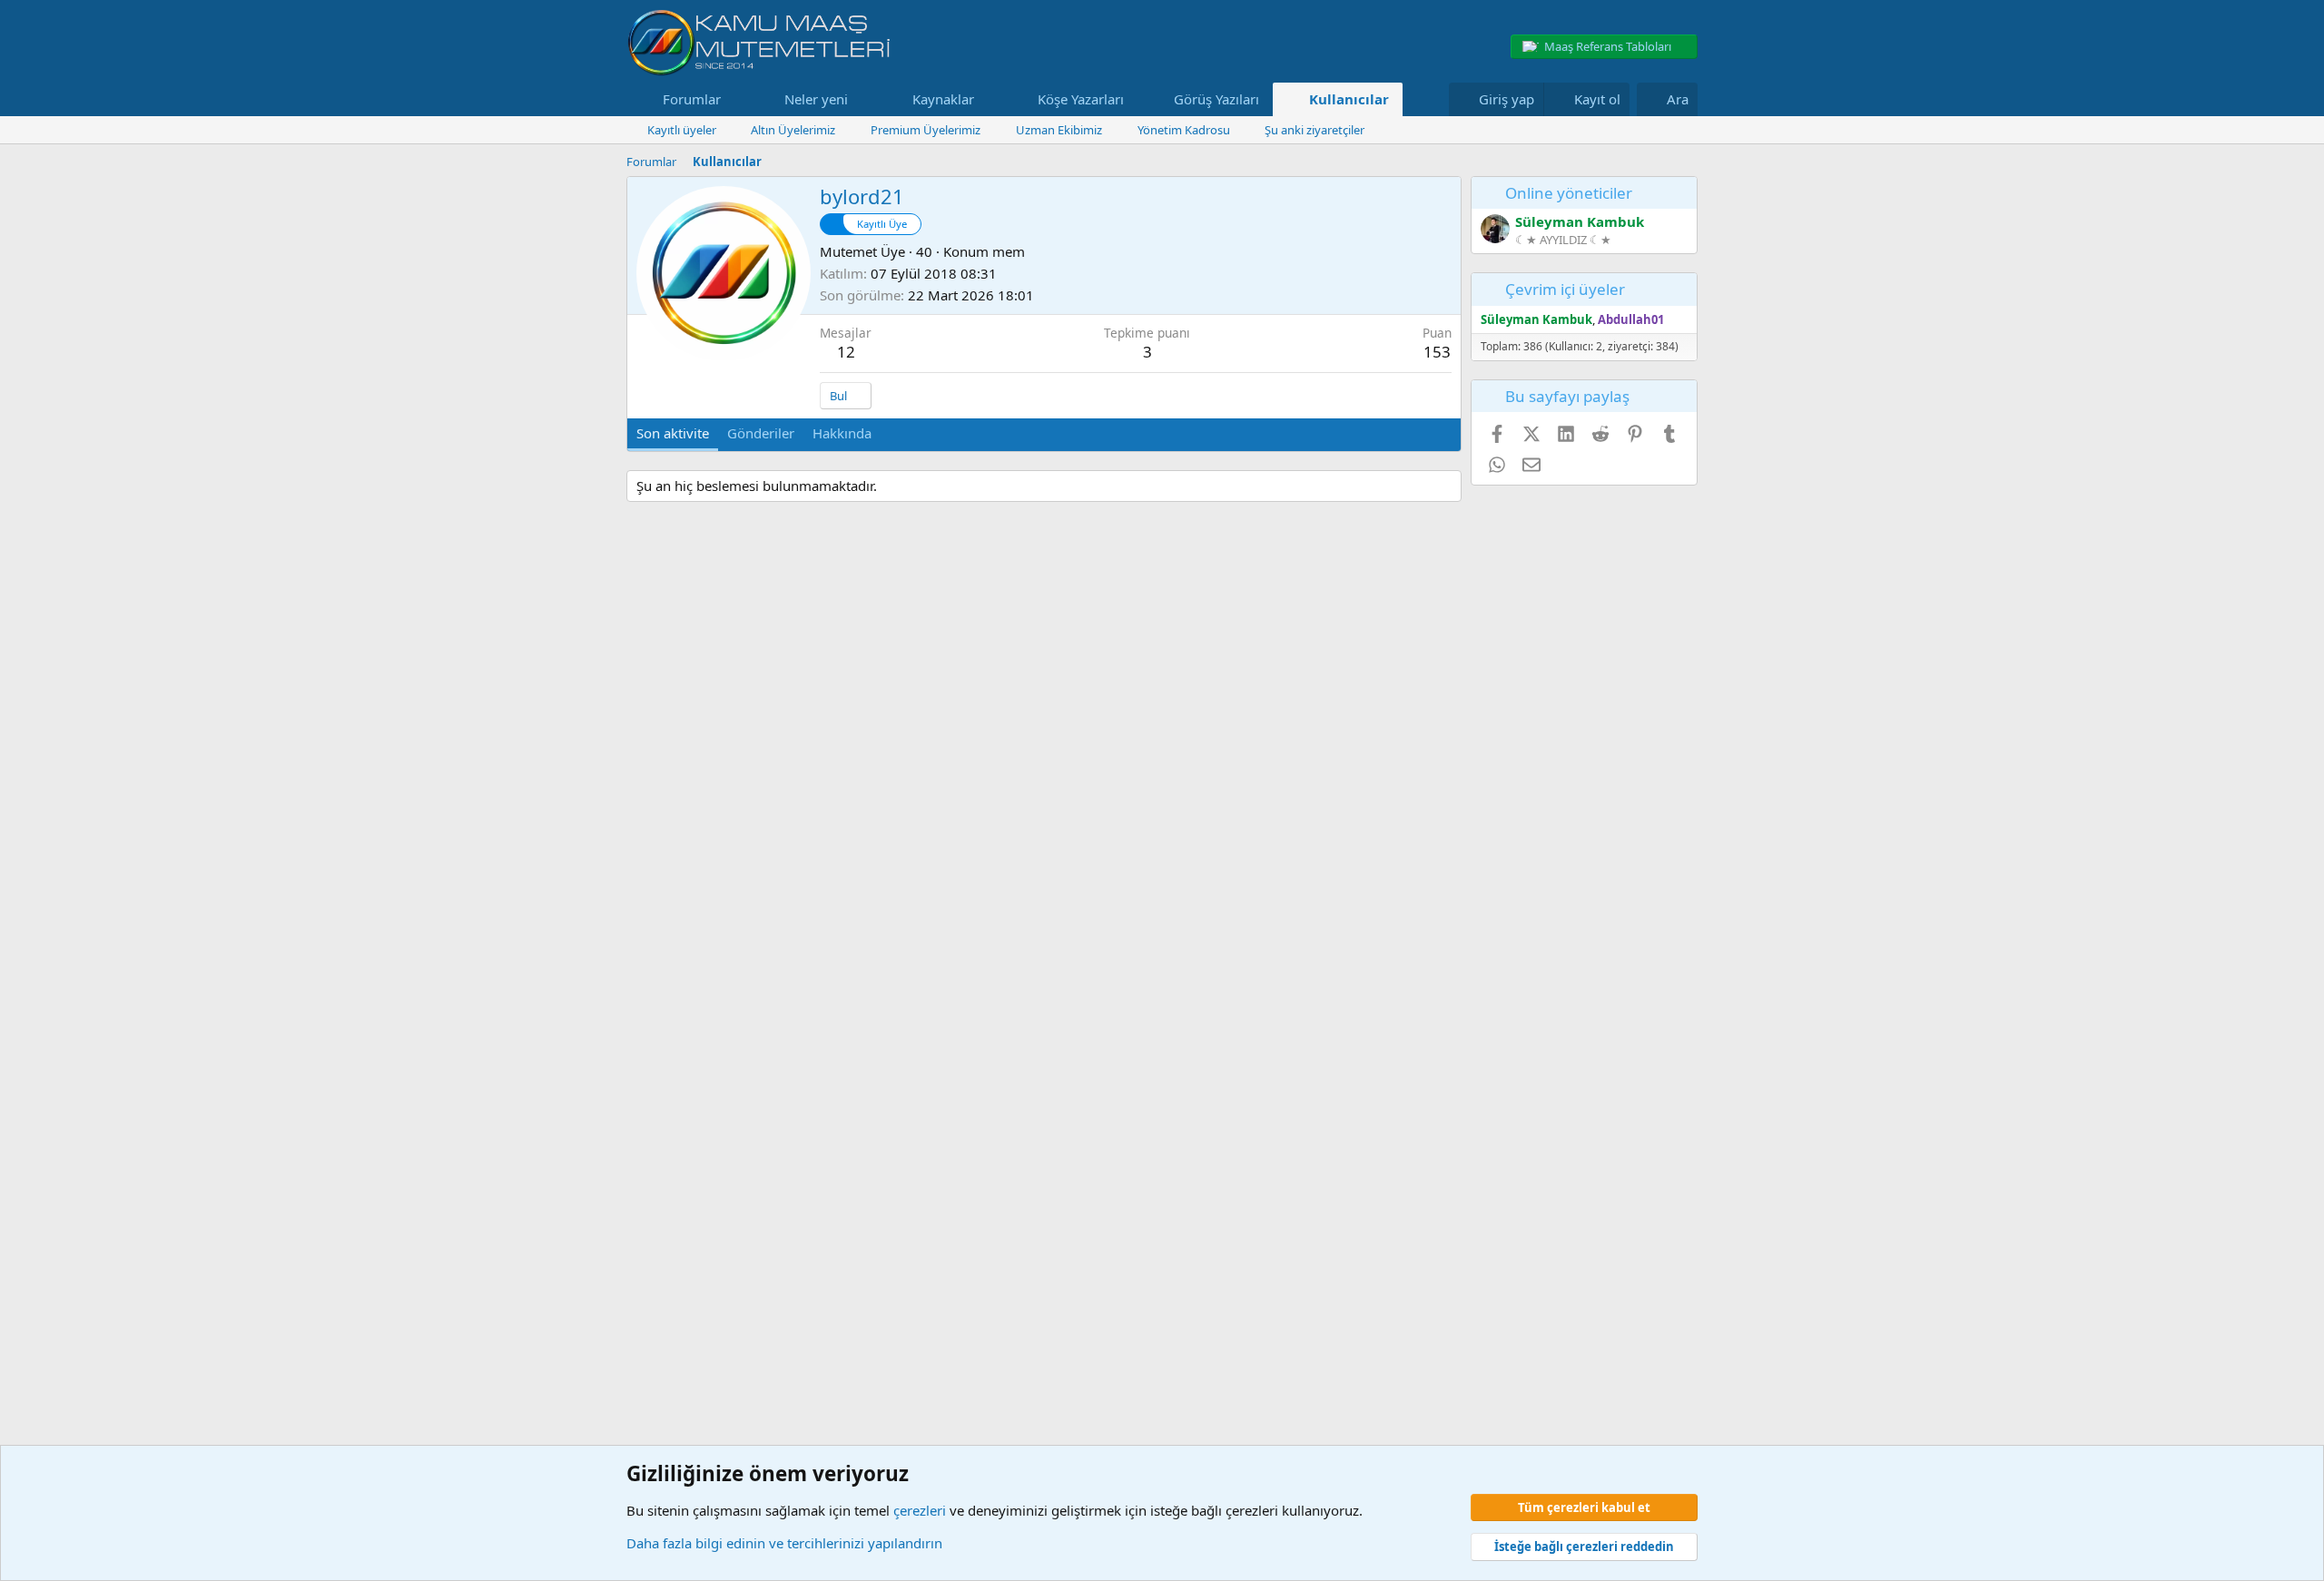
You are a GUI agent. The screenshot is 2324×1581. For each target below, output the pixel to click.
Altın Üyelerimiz (793, 130)
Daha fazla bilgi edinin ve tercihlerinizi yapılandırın (784, 1543)
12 (846, 352)
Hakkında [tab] (842, 433)
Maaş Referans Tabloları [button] (1608, 46)
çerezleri (920, 1510)
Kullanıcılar (1349, 99)
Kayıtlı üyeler (682, 130)
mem (1009, 251)
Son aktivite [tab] (673, 433)
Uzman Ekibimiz (1059, 130)
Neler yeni (816, 99)
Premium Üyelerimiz (926, 130)
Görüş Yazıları (1216, 99)
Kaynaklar (943, 99)
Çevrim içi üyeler (1565, 289)
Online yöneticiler (1569, 193)
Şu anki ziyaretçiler (1315, 130)
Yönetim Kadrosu (1184, 130)
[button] (735, 99)
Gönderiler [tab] (761, 433)
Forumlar (692, 99)
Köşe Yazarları (1081, 99)
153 (1437, 352)
